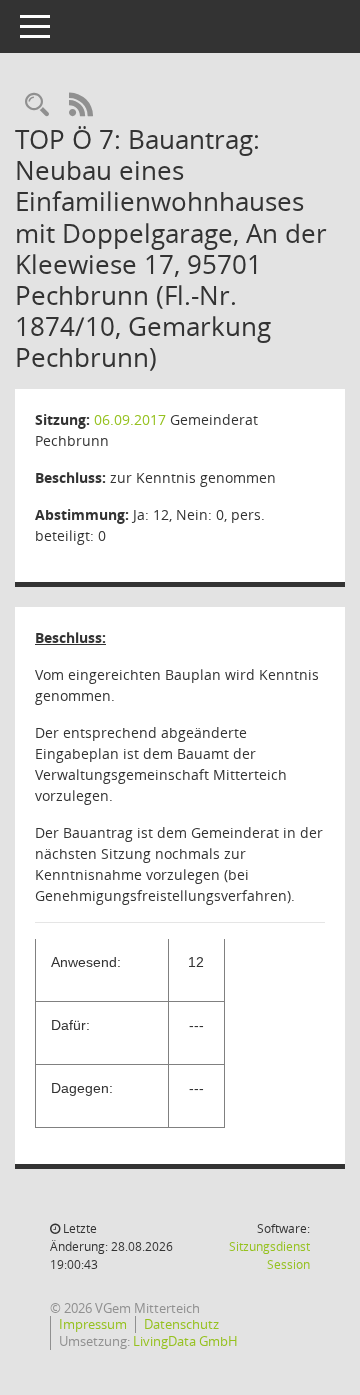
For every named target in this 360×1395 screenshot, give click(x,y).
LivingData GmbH (185, 1341)
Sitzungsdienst (269, 1255)
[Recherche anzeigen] (37, 105)
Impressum (93, 1324)
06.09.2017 (130, 419)
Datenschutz (181, 1324)
